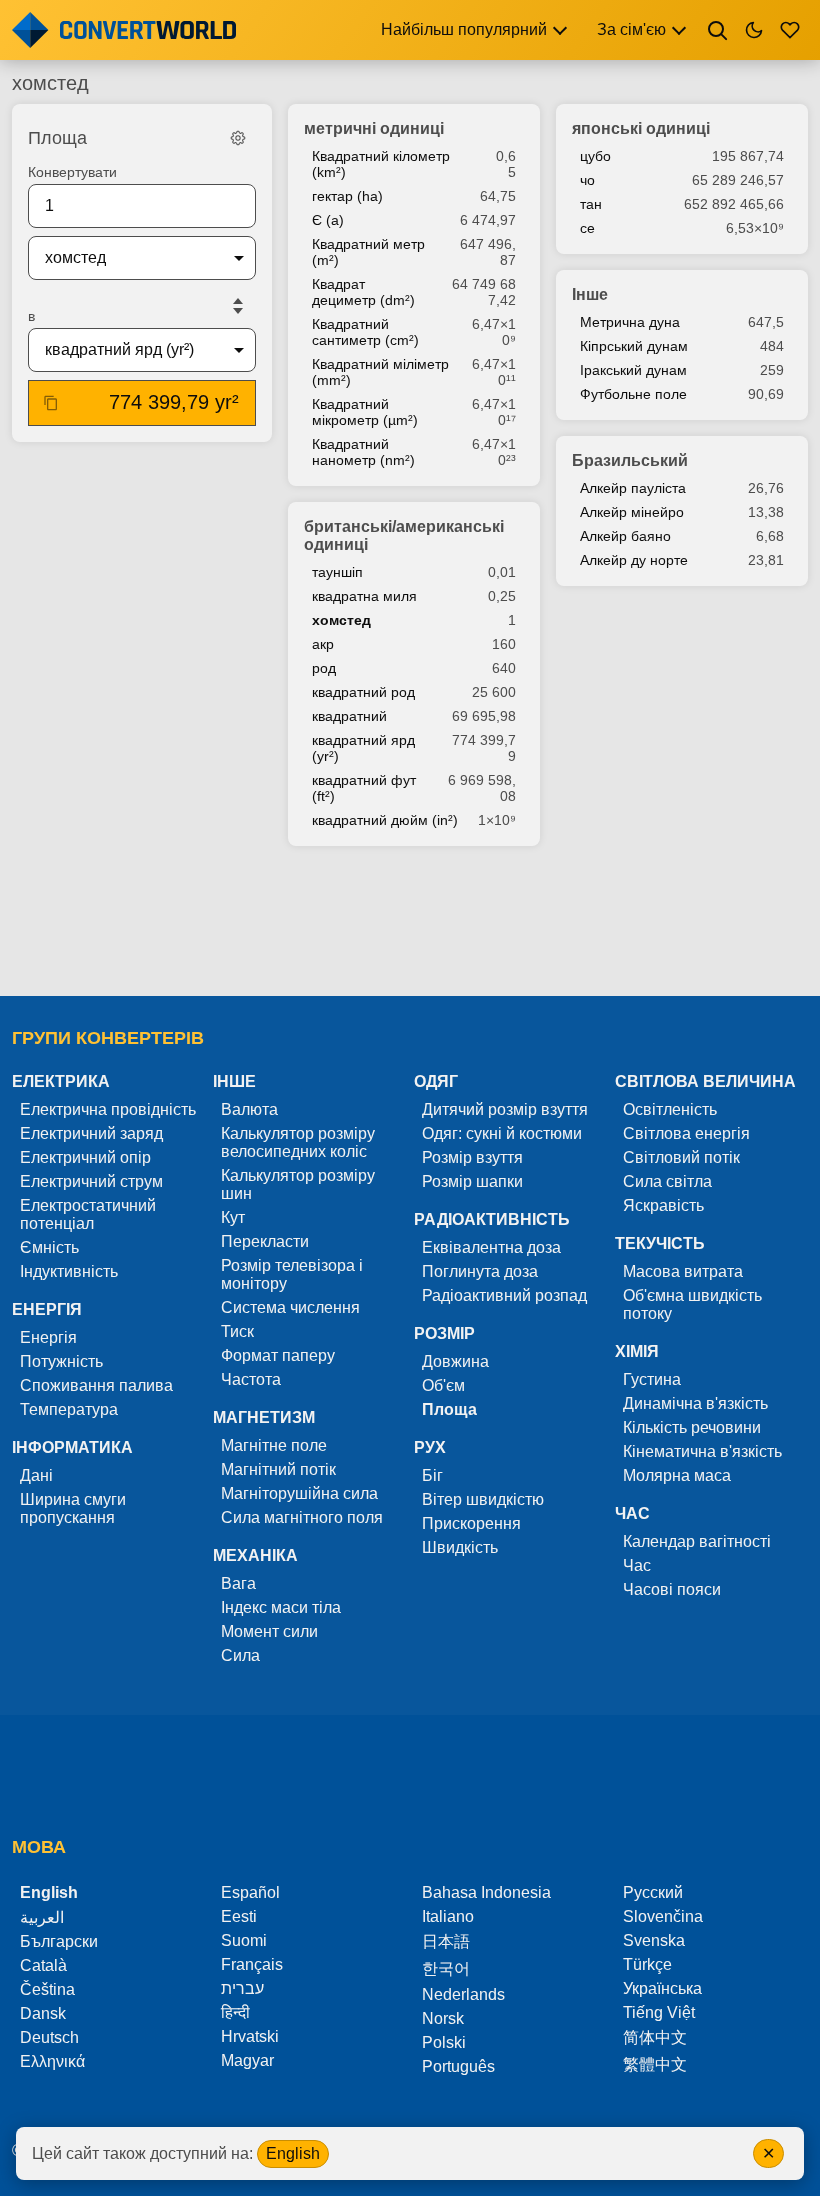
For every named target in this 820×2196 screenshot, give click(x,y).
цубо (595, 156)
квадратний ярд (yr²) (363, 748)
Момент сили (269, 1631)
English (293, 2153)
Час (637, 1565)
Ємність (49, 1247)
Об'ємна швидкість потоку (692, 1304)
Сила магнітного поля (302, 1517)
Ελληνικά (52, 2061)
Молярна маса (677, 1475)
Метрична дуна (630, 322)
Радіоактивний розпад (504, 1295)
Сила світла (667, 1181)
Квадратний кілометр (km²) (381, 164)
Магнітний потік (278, 1469)
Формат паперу (278, 1355)
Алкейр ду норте (634, 560)
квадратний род (363, 692)
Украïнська (662, 1988)
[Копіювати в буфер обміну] (51, 403)
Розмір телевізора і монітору (292, 1274)
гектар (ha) (347, 196)
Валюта (249, 1109)
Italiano (448, 1916)
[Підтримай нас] (790, 30)
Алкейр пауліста (633, 488)
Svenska (654, 1940)
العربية (42, 1917)
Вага (238, 1583)
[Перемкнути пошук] (718, 30)
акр (323, 644)
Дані (36, 1475)
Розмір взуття (472, 1157)
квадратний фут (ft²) (364, 788)
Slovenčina (663, 1916)
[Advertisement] (410, 923)
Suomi (244, 1940)
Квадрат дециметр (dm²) (363, 292)
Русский (653, 1892)
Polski (444, 2042)
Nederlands (463, 1994)
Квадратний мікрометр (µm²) (365, 412)
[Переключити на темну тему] (754, 30)
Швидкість (460, 1547)
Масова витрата (683, 1271)
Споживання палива (96, 1385)
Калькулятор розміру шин (298, 1184)
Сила (240, 1655)
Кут (233, 1217)
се (587, 228)
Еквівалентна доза (491, 1247)
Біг (432, 1475)
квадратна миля (364, 596)
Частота (251, 1379)
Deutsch (49, 2037)
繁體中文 (655, 2064)
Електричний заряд (91, 1133)
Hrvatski (250, 2036)
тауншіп (337, 572)
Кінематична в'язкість (702, 1451)
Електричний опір (85, 1157)
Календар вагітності (697, 1541)
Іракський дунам (633, 370)
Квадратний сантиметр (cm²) (365, 332)
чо (587, 180)
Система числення (290, 1307)
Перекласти (265, 1241)
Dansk (43, 2013)
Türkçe (647, 1964)
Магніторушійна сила (299, 1493)
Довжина (455, 1361)
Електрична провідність (108, 1109)
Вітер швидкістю (483, 1499)
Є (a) (328, 220)
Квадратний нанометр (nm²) (363, 452)
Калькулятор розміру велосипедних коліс (298, 1142)
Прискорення (471, 1523)
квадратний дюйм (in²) (385, 820)
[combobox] (126, 258)
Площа (449, 1409)
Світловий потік (681, 1157)
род (324, 668)
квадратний (349, 716)
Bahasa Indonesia (486, 1892)
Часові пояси (672, 1589)
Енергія (48, 1337)
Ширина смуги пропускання (73, 1508)
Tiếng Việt (659, 2012)
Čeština (47, 1989)
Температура (69, 1409)
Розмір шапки (472, 1181)
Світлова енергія (686, 1133)
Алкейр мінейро (632, 512)
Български (59, 1941)
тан (591, 204)
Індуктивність (69, 1271)
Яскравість (663, 1205)
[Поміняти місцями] (238, 306)
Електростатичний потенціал (88, 1214)
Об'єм (443, 1385)
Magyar (247, 2060)
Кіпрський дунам (634, 346)
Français (252, 1964)
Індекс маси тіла (281, 1607)
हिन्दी (235, 2012)
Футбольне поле (633, 394)
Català (43, 1965)
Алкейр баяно (625, 536)
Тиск (237, 1331)
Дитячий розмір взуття (505, 1109)
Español (250, 1892)
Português (458, 2066)
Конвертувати (72, 172)
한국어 (446, 1968)
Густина (652, 1379)
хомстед (341, 620)
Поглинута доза (480, 1271)
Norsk (443, 2018)
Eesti (239, 1916)
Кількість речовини (692, 1427)
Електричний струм (91, 1181)
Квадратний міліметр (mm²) (380, 372)
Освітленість (670, 1109)
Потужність (61, 1361)
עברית (242, 1988)
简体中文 (655, 2037)
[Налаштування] (238, 138)
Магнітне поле (274, 1445)
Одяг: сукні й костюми (502, 1133)
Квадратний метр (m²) (368, 252)
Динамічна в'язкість (695, 1403)
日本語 (446, 1941)
